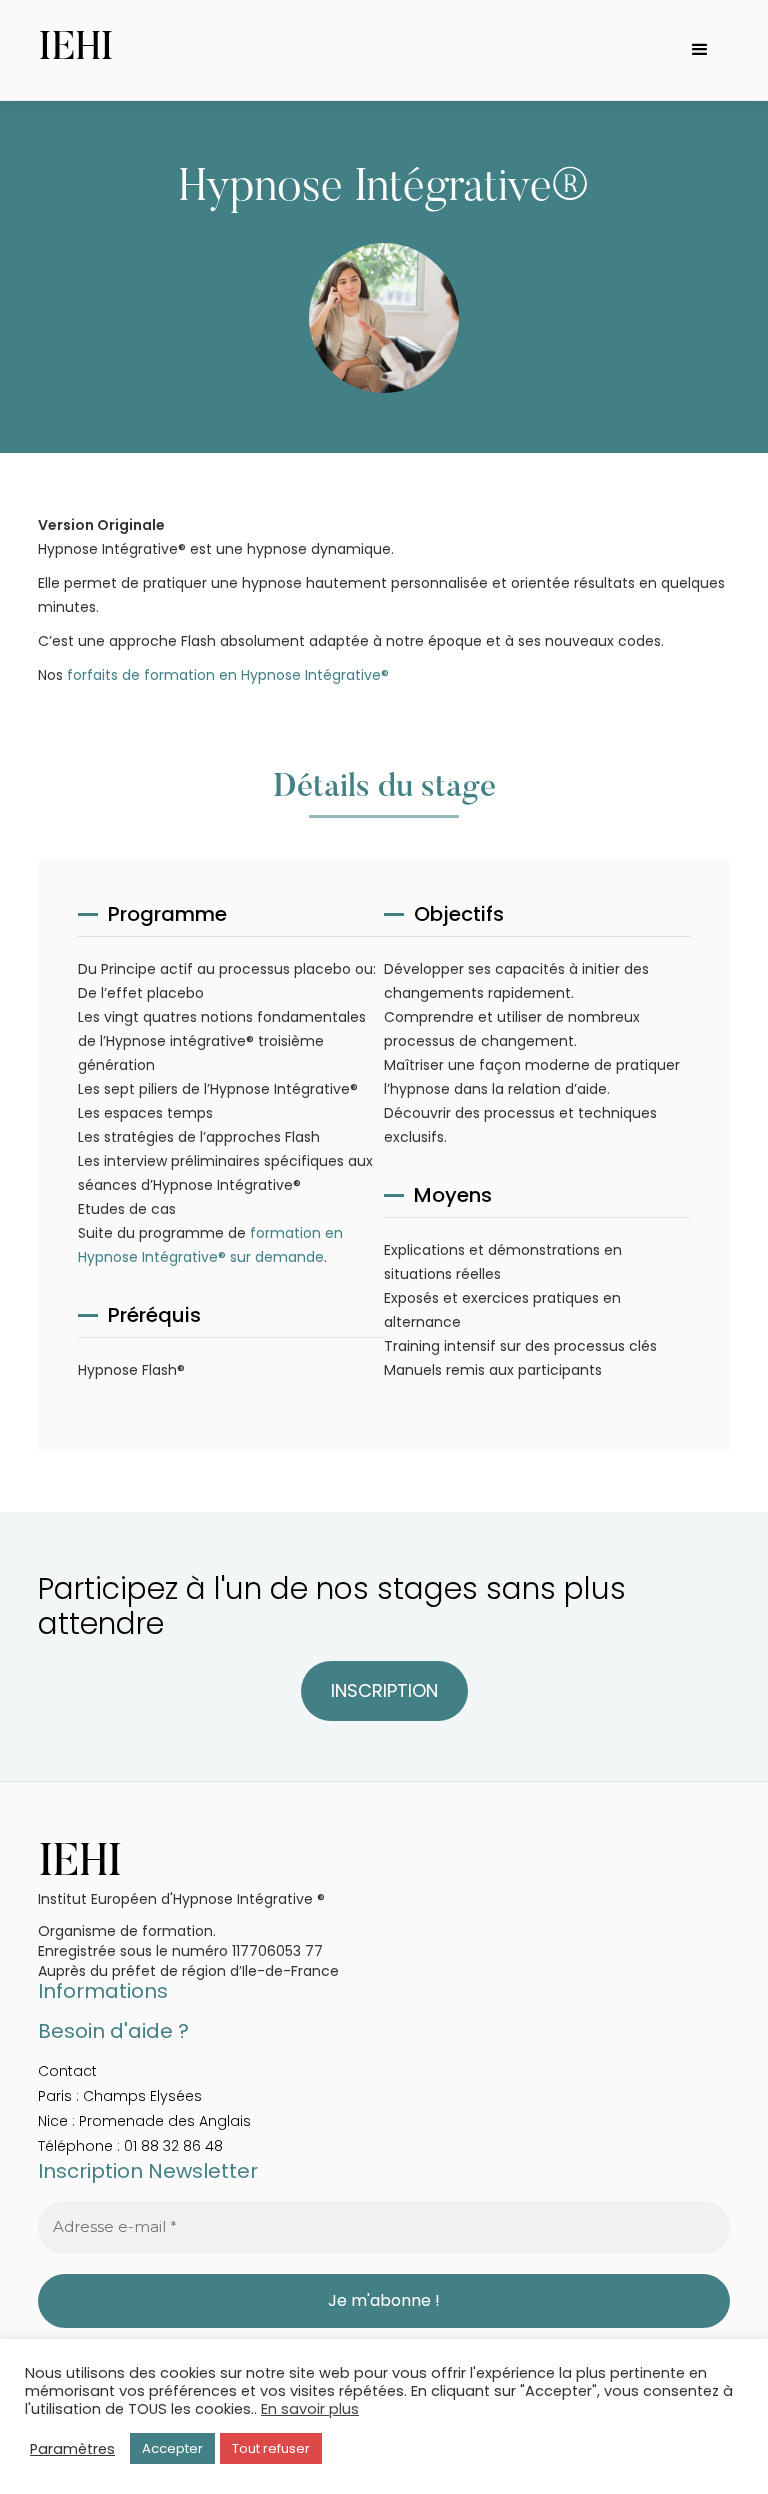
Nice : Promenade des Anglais (144, 2121)
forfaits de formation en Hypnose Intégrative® (228, 675)
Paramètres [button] (72, 2449)
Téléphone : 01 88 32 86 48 (130, 2146)
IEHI (76, 50)
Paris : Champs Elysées (120, 2096)
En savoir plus (310, 2409)
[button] (700, 50)
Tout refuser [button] (271, 2448)
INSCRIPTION (384, 1690)
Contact (67, 2071)
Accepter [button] (172, 2448)
